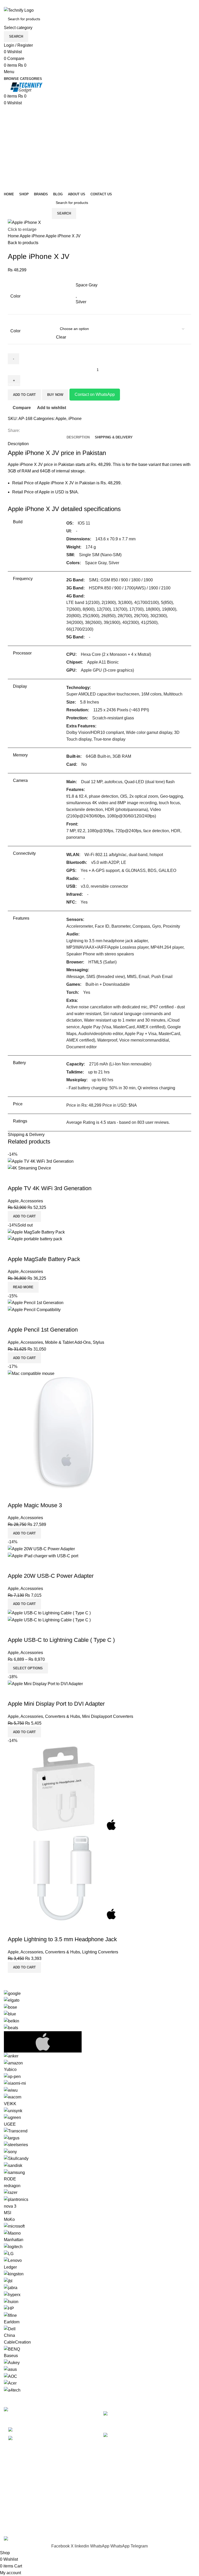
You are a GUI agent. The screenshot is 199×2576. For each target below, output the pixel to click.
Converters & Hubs (63, 1716)
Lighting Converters (100, 1952)
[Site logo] (19, 10)
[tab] (114, 437)
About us (112, 2516)
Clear (61, 337)
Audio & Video (17, 2487)
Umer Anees (115, 2533)
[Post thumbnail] (119, 2418)
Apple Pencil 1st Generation (43, 1330)
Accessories (32, 1201)
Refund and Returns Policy (128, 2487)
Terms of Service (119, 2507)
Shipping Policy (118, 2497)
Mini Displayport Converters (108, 1716)
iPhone (39, 236)
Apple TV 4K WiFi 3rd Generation (50, 1188)
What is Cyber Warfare (158, 2414)
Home (14, 236)
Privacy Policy (116, 2478)
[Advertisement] (99, 145)
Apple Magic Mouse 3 (35, 1505)
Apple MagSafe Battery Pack (44, 1259)
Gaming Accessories (23, 2497)
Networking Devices (22, 2507)
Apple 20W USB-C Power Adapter (51, 1576)
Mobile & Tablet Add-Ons (68, 1342)
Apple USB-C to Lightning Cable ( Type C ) (61, 1640)
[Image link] (16, 2410)
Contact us (113, 2526)
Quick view (28, 1178)
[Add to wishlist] (42, 1178)
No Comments (178, 2422)
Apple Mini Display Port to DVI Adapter (56, 1704)
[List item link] (50, 2434)
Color (15, 331)
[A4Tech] (99, 2192)
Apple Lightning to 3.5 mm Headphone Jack (62, 1939)
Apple (26, 236)
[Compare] (14, 1178)
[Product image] (29, 1168)
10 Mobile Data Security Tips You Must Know (174, 2441)
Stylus (98, 1342)
